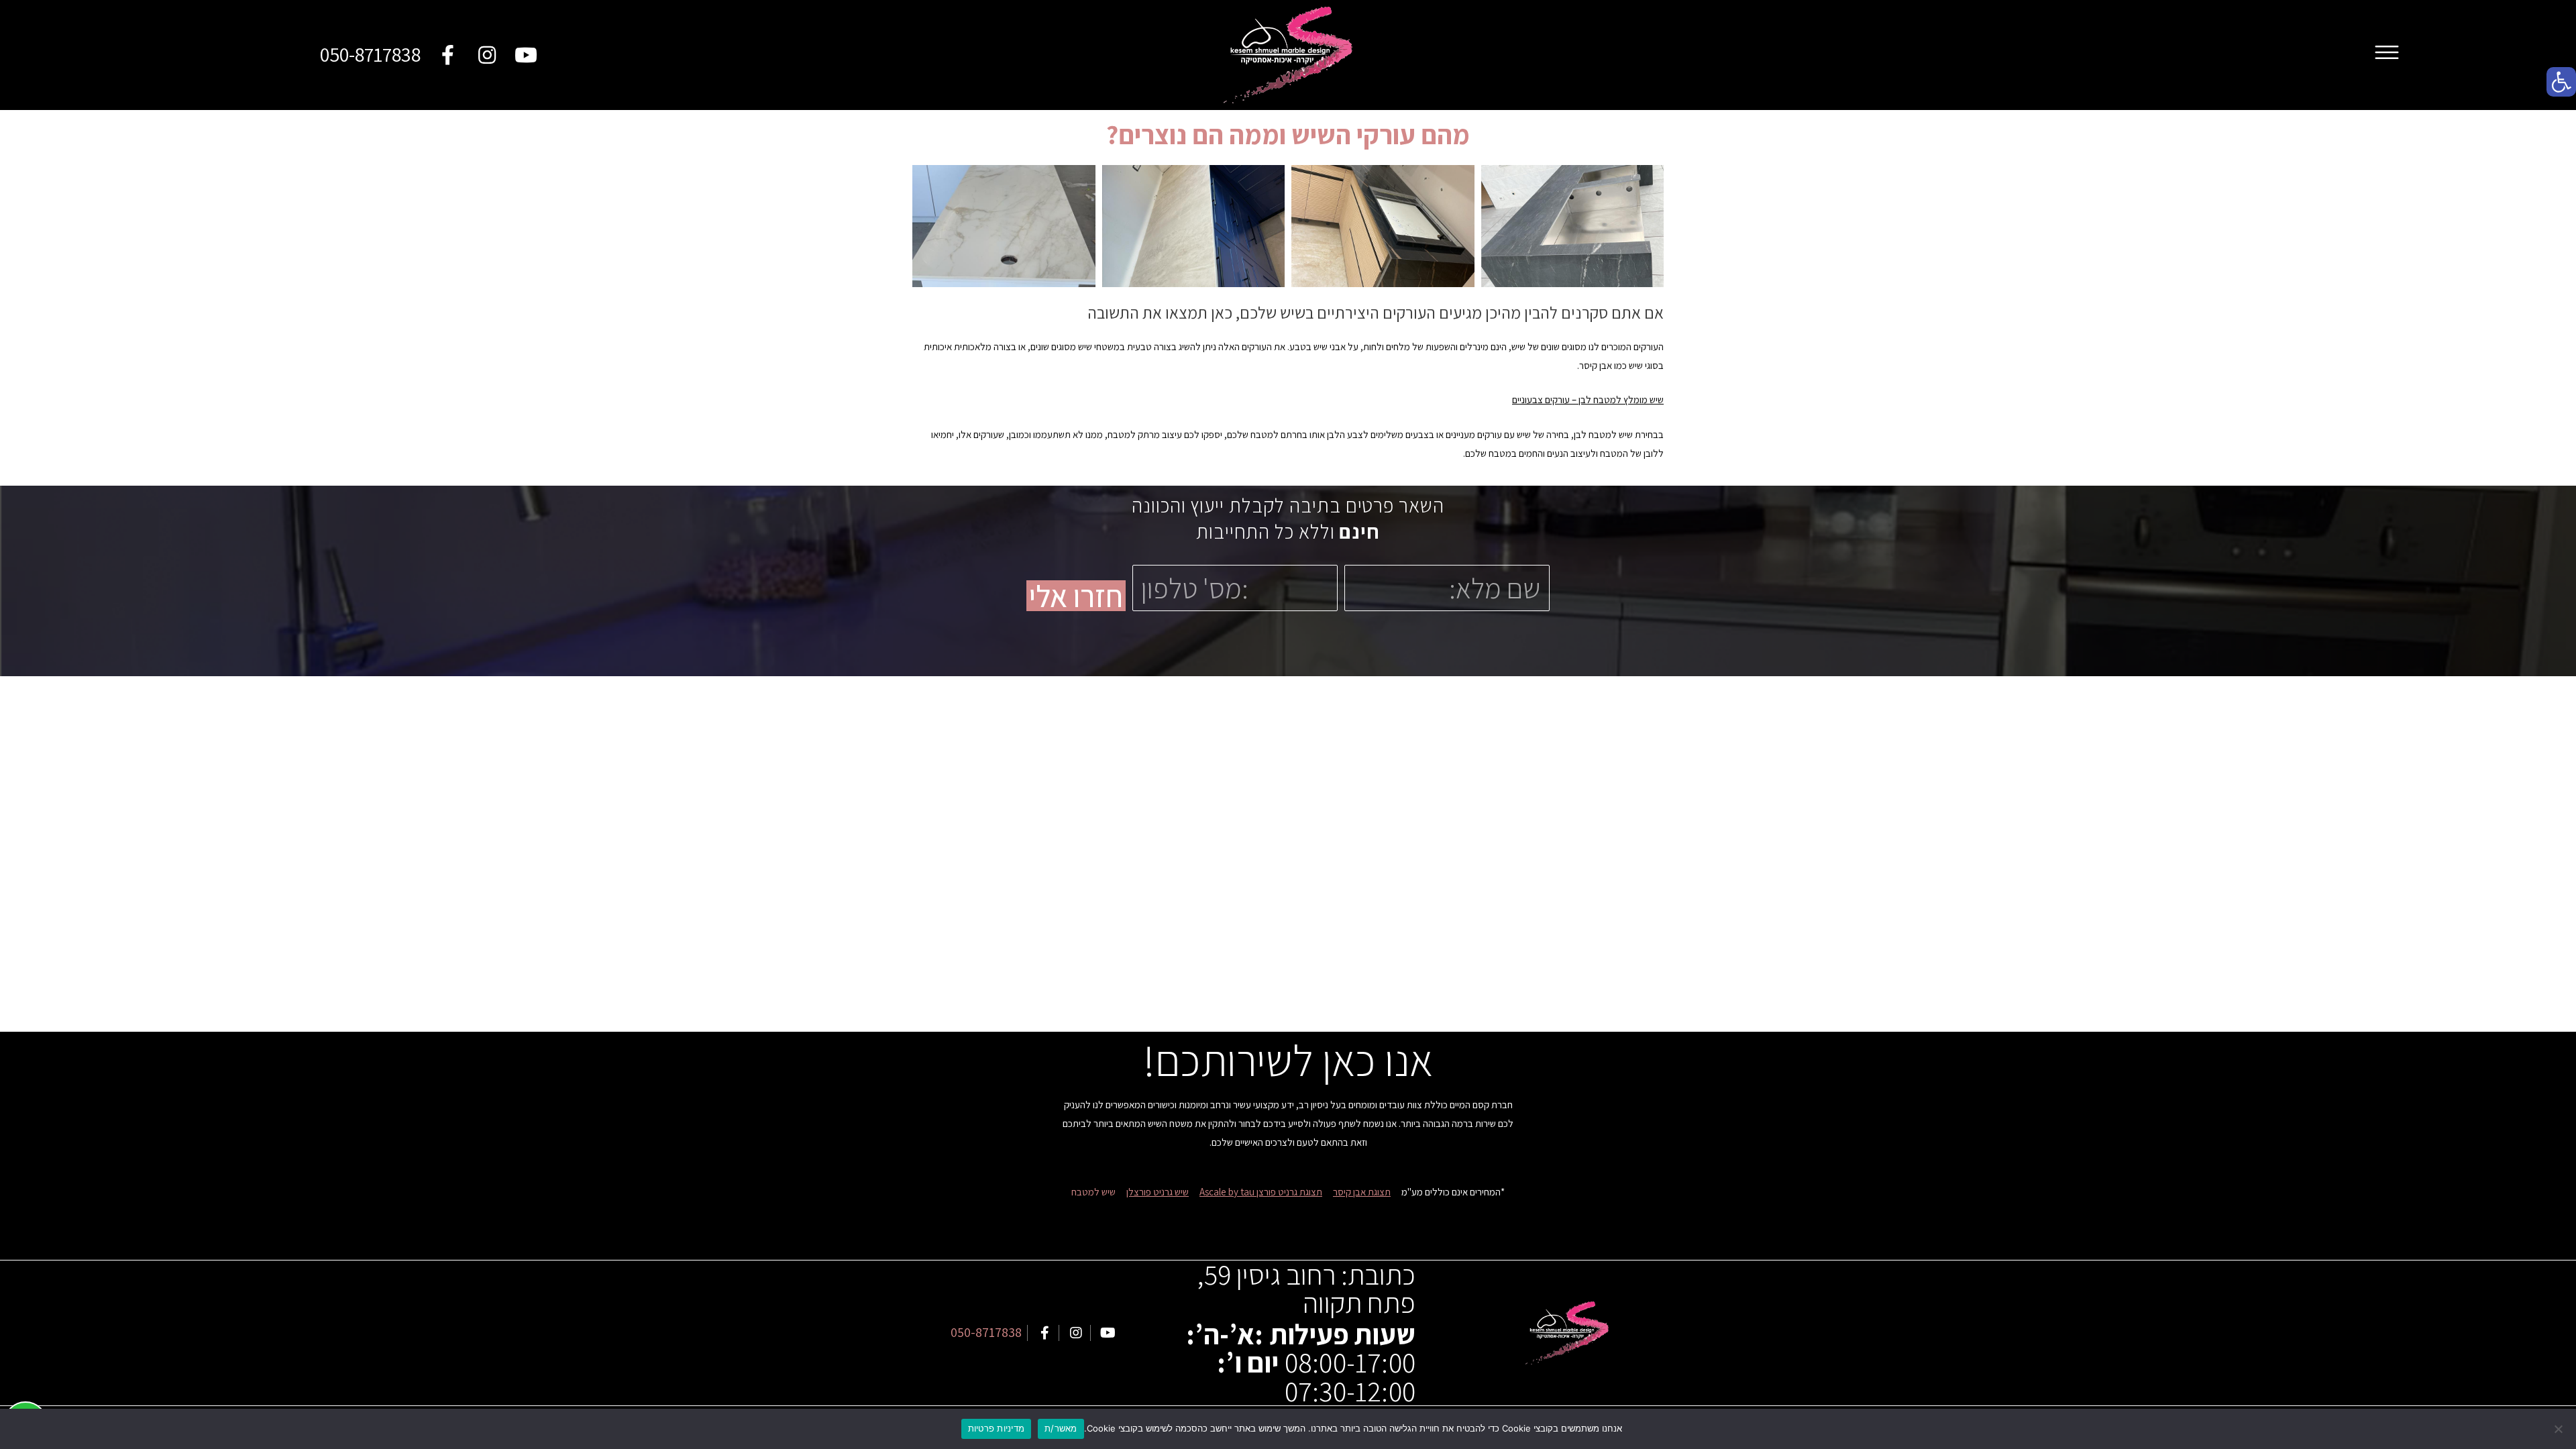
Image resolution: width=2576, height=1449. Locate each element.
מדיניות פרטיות (997, 1428)
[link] (2561, 82)
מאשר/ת (1061, 1428)
